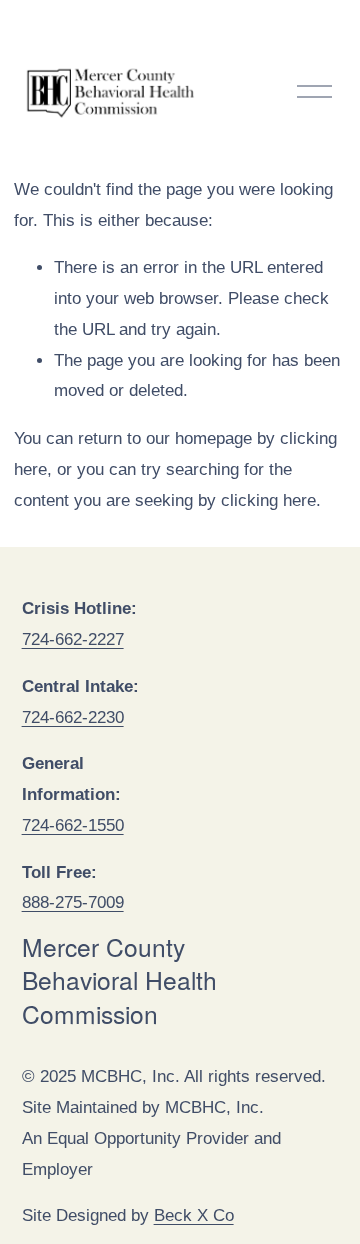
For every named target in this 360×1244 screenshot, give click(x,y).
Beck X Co (194, 1215)
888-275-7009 (73, 902)
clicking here (268, 500)
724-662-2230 (73, 717)
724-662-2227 (73, 639)
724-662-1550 (73, 825)
